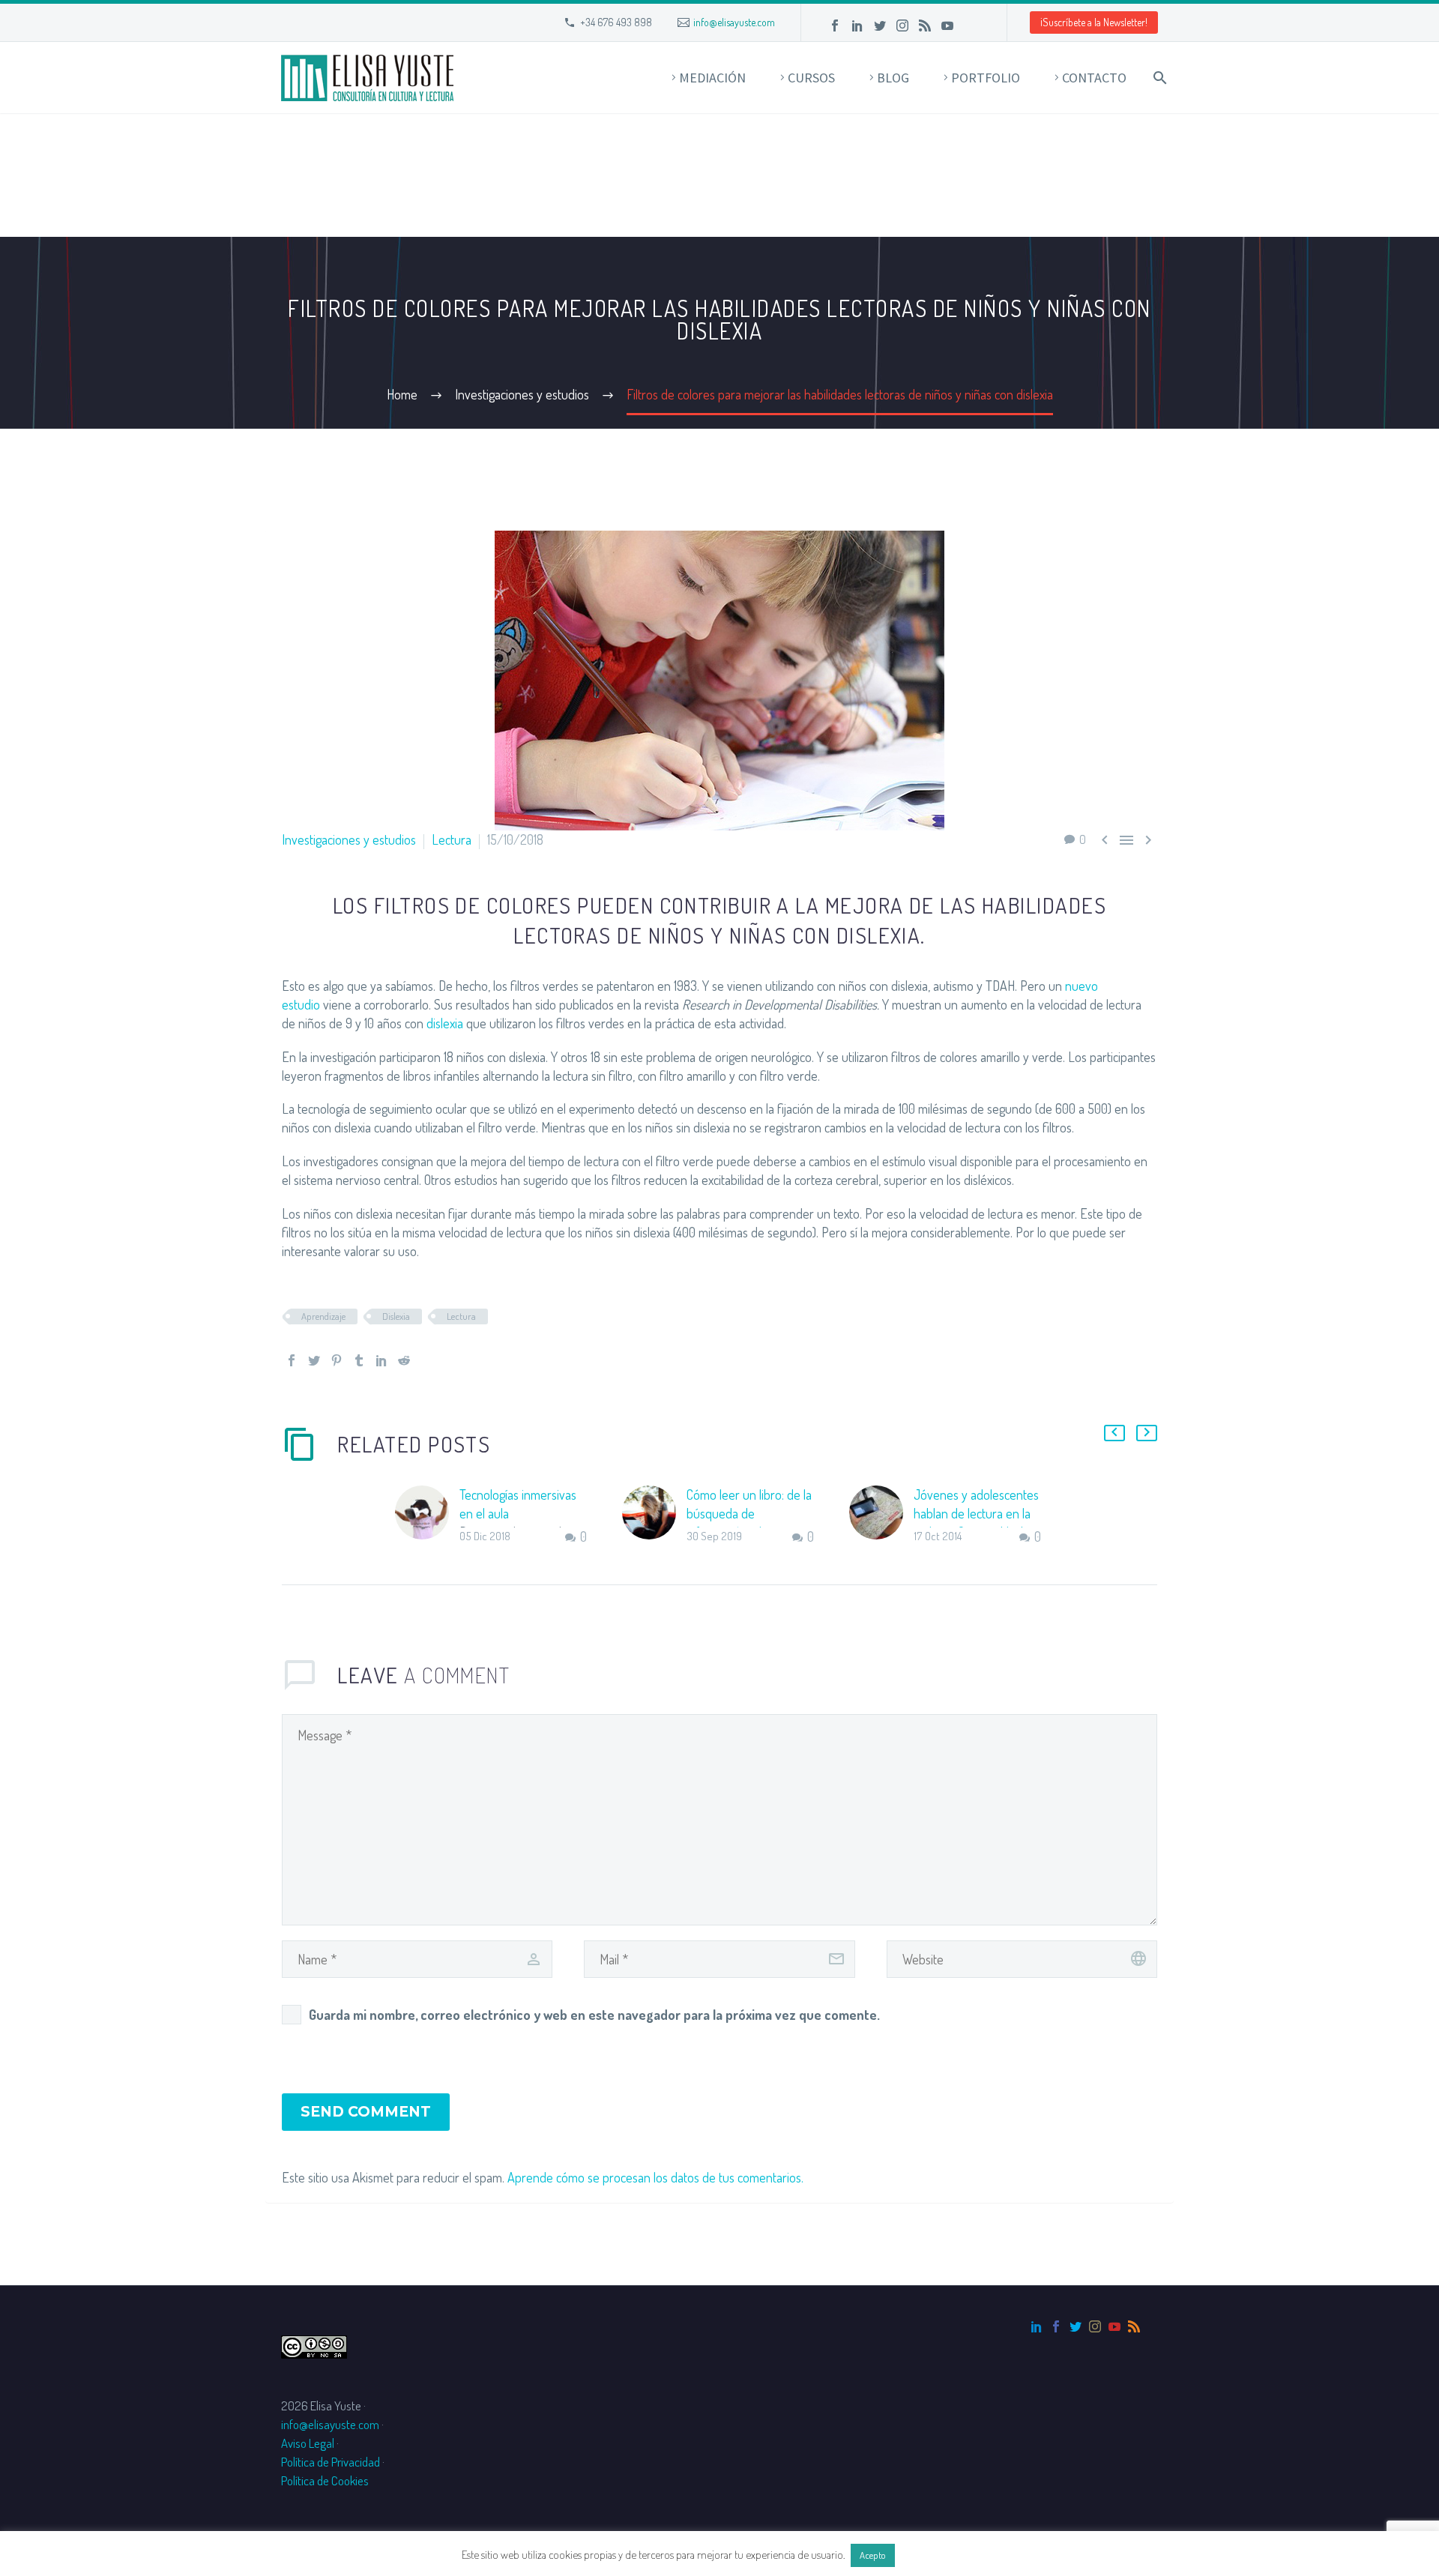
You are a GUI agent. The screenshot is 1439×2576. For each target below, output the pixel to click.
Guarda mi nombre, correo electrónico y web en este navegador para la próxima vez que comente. (594, 2015)
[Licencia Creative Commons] (314, 2345)
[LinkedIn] (857, 25)
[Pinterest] (337, 1360)
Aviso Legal (308, 2443)
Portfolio (986, 78)
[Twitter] (880, 25)
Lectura (452, 839)
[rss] (1134, 2326)
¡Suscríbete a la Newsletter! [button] (1094, 22)
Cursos (811, 78)
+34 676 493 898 (616, 22)
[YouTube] (947, 25)
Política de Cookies (325, 2480)
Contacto (1094, 78)
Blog (893, 78)
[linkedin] (1037, 2326)
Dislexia (396, 1316)
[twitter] (1076, 2326)
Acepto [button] (873, 2555)
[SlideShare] (970, 25)
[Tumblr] (359, 1360)
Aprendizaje (323, 1316)
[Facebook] (835, 25)
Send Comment (366, 2112)
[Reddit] (404, 1360)
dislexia (445, 1023)
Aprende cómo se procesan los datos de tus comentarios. (655, 2177)
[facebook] (1056, 2326)
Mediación (712, 78)
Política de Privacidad (331, 2462)
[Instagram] (902, 25)
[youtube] (1114, 2326)
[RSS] (925, 25)
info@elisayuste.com (734, 22)
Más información (938, 2555)
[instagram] (1095, 2326)
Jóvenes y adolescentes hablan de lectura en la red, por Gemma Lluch (976, 1513)
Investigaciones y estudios (349, 839)
